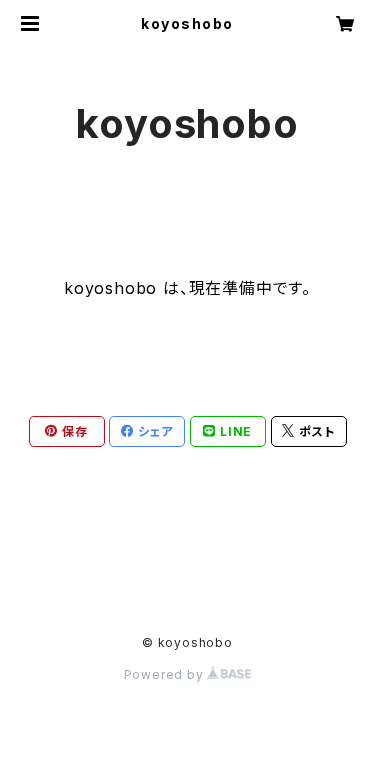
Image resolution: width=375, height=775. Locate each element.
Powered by (166, 674)
